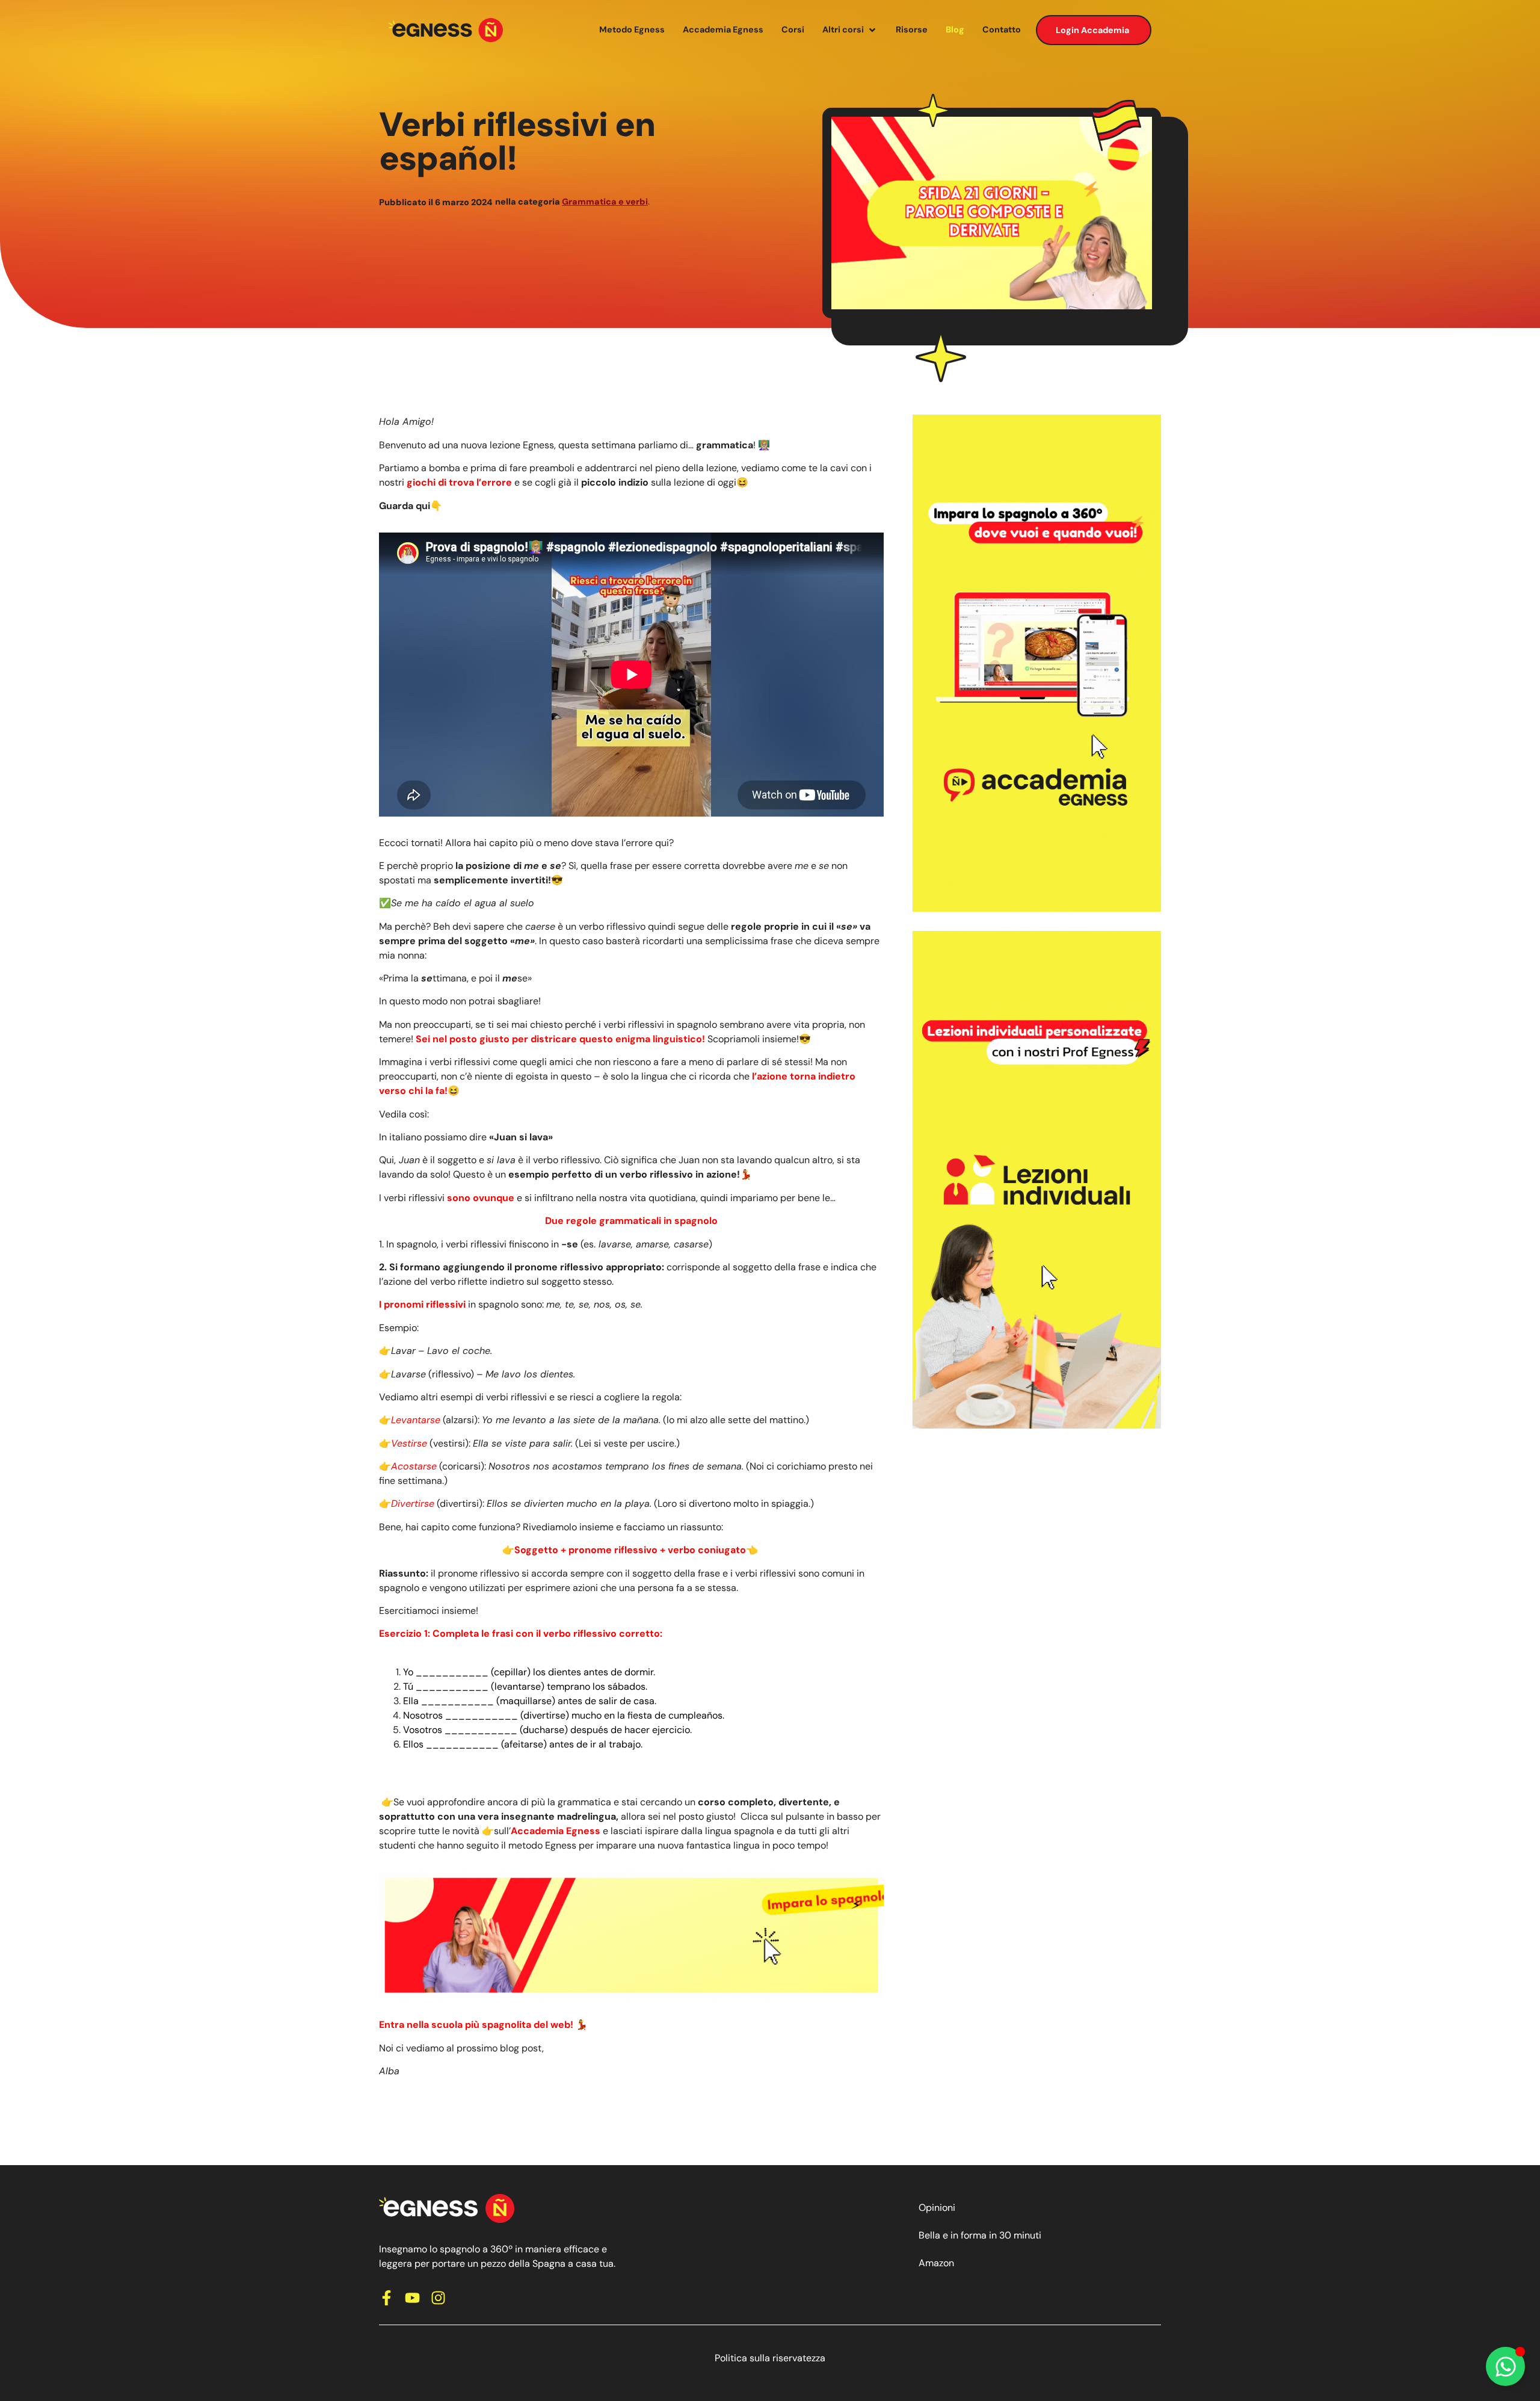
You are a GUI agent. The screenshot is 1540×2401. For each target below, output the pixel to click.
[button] (850, 30)
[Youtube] (412, 2298)
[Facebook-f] (387, 2298)
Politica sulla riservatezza (770, 2358)
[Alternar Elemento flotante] (1505, 2366)
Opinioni (937, 2208)
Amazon (936, 2263)
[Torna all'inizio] (446, 30)
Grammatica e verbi (605, 202)
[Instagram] (438, 2298)
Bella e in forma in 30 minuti (980, 2235)
